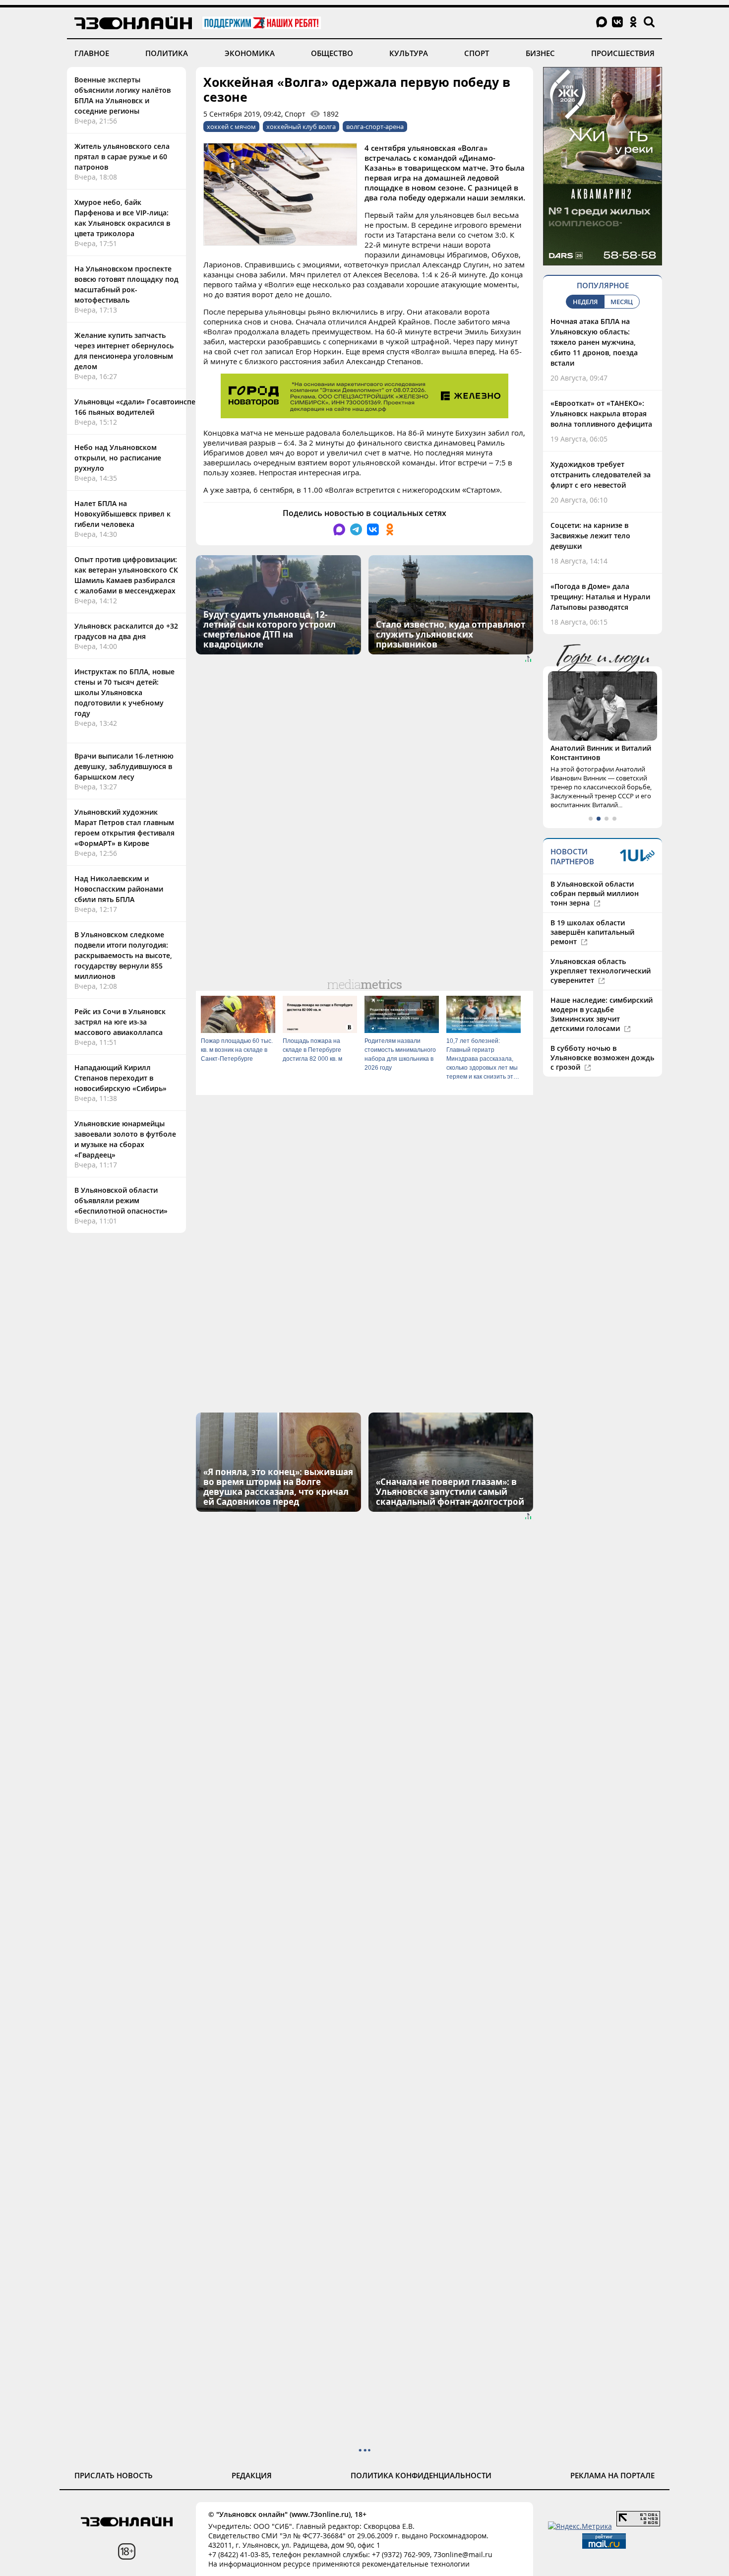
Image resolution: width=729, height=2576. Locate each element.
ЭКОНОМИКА (250, 53)
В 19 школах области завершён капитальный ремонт (592, 932)
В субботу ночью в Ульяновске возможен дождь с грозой (602, 1058)
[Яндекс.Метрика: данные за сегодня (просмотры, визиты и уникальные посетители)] (580, 2526)
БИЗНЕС (540, 53)
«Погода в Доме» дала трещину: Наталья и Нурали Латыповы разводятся (600, 597)
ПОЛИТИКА (167, 53)
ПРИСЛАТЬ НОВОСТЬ (114, 2475)
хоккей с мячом (231, 127)
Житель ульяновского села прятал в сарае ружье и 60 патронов (122, 157)
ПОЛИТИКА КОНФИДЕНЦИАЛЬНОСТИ (421, 2475)
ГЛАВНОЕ (92, 53)
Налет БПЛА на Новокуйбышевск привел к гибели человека (122, 514)
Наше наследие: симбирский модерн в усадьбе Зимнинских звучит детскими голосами (602, 1014)
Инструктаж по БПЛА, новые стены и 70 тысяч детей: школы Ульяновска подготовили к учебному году (124, 692)
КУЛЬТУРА (409, 53)
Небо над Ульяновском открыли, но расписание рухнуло (118, 458)
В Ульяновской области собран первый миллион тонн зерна (595, 893)
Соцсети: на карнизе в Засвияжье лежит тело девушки (590, 536)
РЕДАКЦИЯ (252, 2475)
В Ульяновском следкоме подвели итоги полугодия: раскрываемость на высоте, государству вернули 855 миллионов (123, 955)
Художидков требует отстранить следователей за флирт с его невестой (601, 475)
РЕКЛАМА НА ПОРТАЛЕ (612, 2475)
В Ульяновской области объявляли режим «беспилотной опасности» (121, 1200)
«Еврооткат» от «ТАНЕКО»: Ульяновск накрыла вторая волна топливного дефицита (601, 414)
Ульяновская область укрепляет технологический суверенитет (601, 971)
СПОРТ (477, 53)
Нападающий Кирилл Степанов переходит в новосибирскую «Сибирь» (121, 1078)
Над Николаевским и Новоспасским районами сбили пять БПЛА (119, 889)
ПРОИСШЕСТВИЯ (623, 53)
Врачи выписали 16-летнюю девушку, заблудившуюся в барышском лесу (124, 766)
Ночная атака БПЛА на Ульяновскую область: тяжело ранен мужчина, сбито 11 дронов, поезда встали (594, 342)
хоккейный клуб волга (301, 127)
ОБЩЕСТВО (332, 53)
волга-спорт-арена (375, 127)
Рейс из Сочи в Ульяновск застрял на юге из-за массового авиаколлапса (120, 1022)
